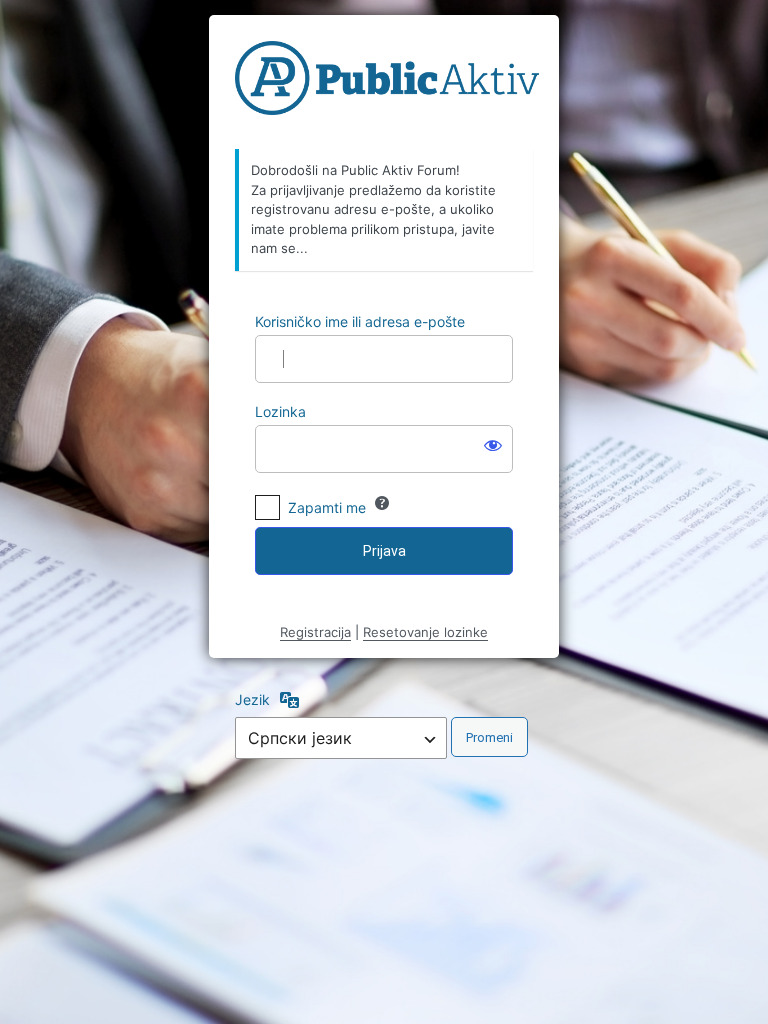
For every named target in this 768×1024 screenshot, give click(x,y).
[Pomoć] (382, 503)
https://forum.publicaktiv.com (387, 83)
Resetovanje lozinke (425, 632)
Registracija (315, 632)
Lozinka (280, 411)
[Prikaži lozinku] (493, 445)
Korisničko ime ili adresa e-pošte (360, 321)
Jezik (252, 699)
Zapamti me (327, 507)
